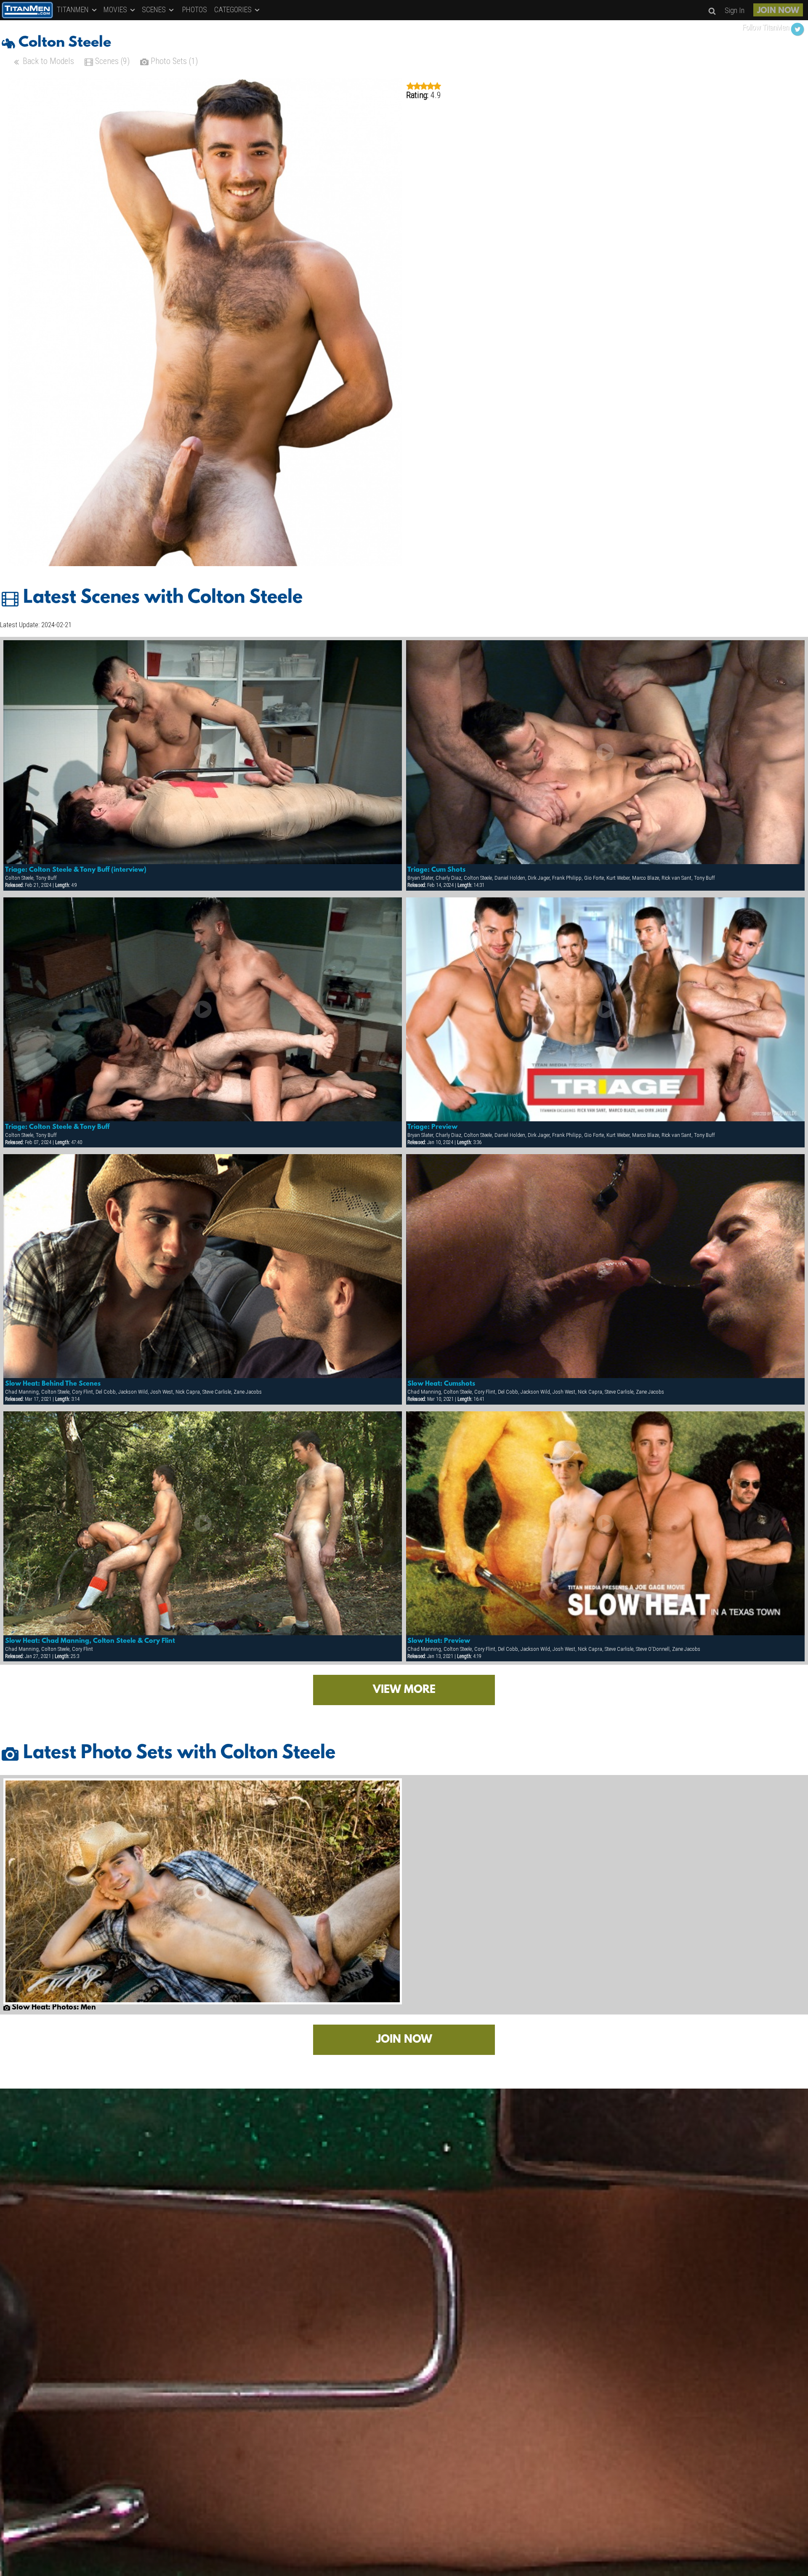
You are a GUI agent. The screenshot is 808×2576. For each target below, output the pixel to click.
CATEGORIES (234, 9)
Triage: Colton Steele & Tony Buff (57, 1127)
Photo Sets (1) (173, 61)
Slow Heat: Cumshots (441, 1384)
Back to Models (47, 61)
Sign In (735, 10)
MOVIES (116, 9)
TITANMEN (74, 9)
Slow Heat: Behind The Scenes (53, 1384)
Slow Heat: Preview (439, 1641)
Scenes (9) (111, 61)
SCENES (155, 9)
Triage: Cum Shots (436, 870)
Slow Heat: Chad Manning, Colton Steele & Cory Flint (90, 1641)
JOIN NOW (778, 11)
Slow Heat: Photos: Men (53, 2008)
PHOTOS (195, 9)
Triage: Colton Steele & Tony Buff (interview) (76, 870)
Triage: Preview (432, 1127)
